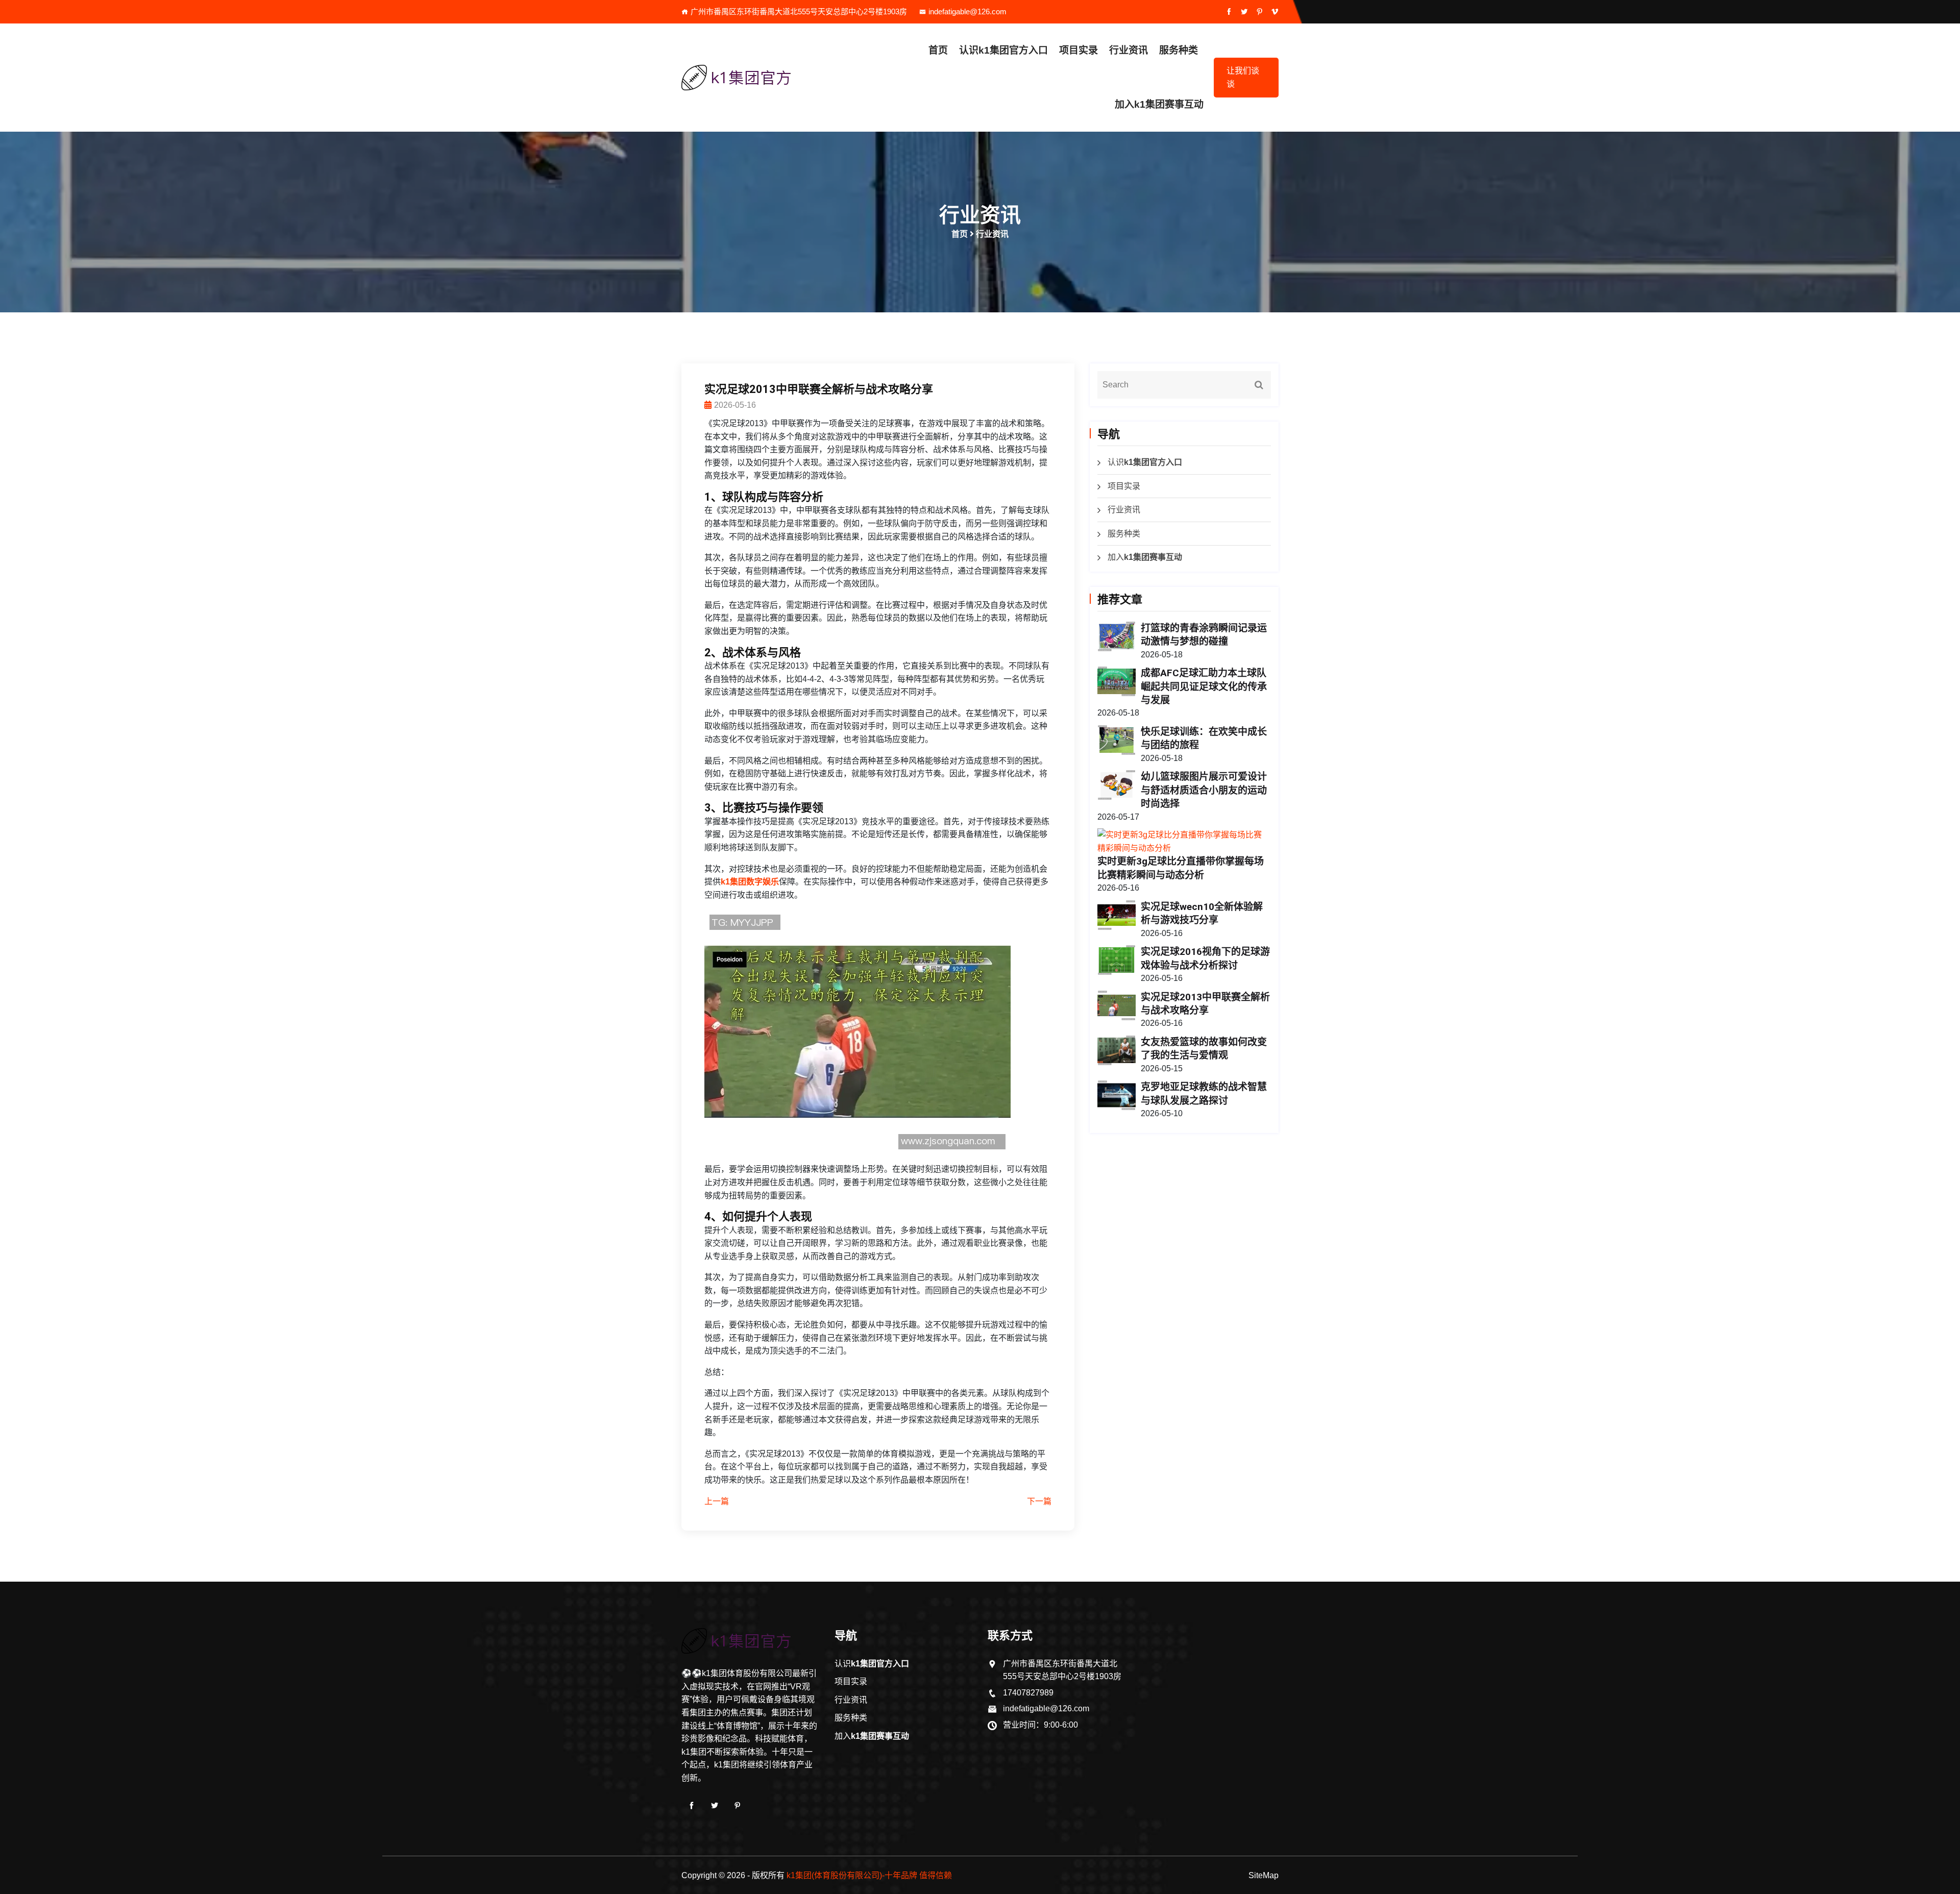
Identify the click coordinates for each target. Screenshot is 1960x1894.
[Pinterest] (738, 1806)
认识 (1003, 50)
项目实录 (1079, 50)
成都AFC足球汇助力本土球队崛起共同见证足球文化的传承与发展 (1204, 686)
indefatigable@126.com (967, 11)
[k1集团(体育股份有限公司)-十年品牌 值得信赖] (750, 78)
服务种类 (1179, 50)
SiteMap (1264, 1875)
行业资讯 (1129, 50)
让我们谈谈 (1243, 77)
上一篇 (717, 1501)
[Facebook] (692, 1806)
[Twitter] (715, 1806)
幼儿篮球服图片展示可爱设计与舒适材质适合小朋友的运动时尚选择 (1204, 790)
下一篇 (1039, 1501)
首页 (938, 50)
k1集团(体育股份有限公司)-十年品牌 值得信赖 (869, 1875)
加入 (1159, 104)
